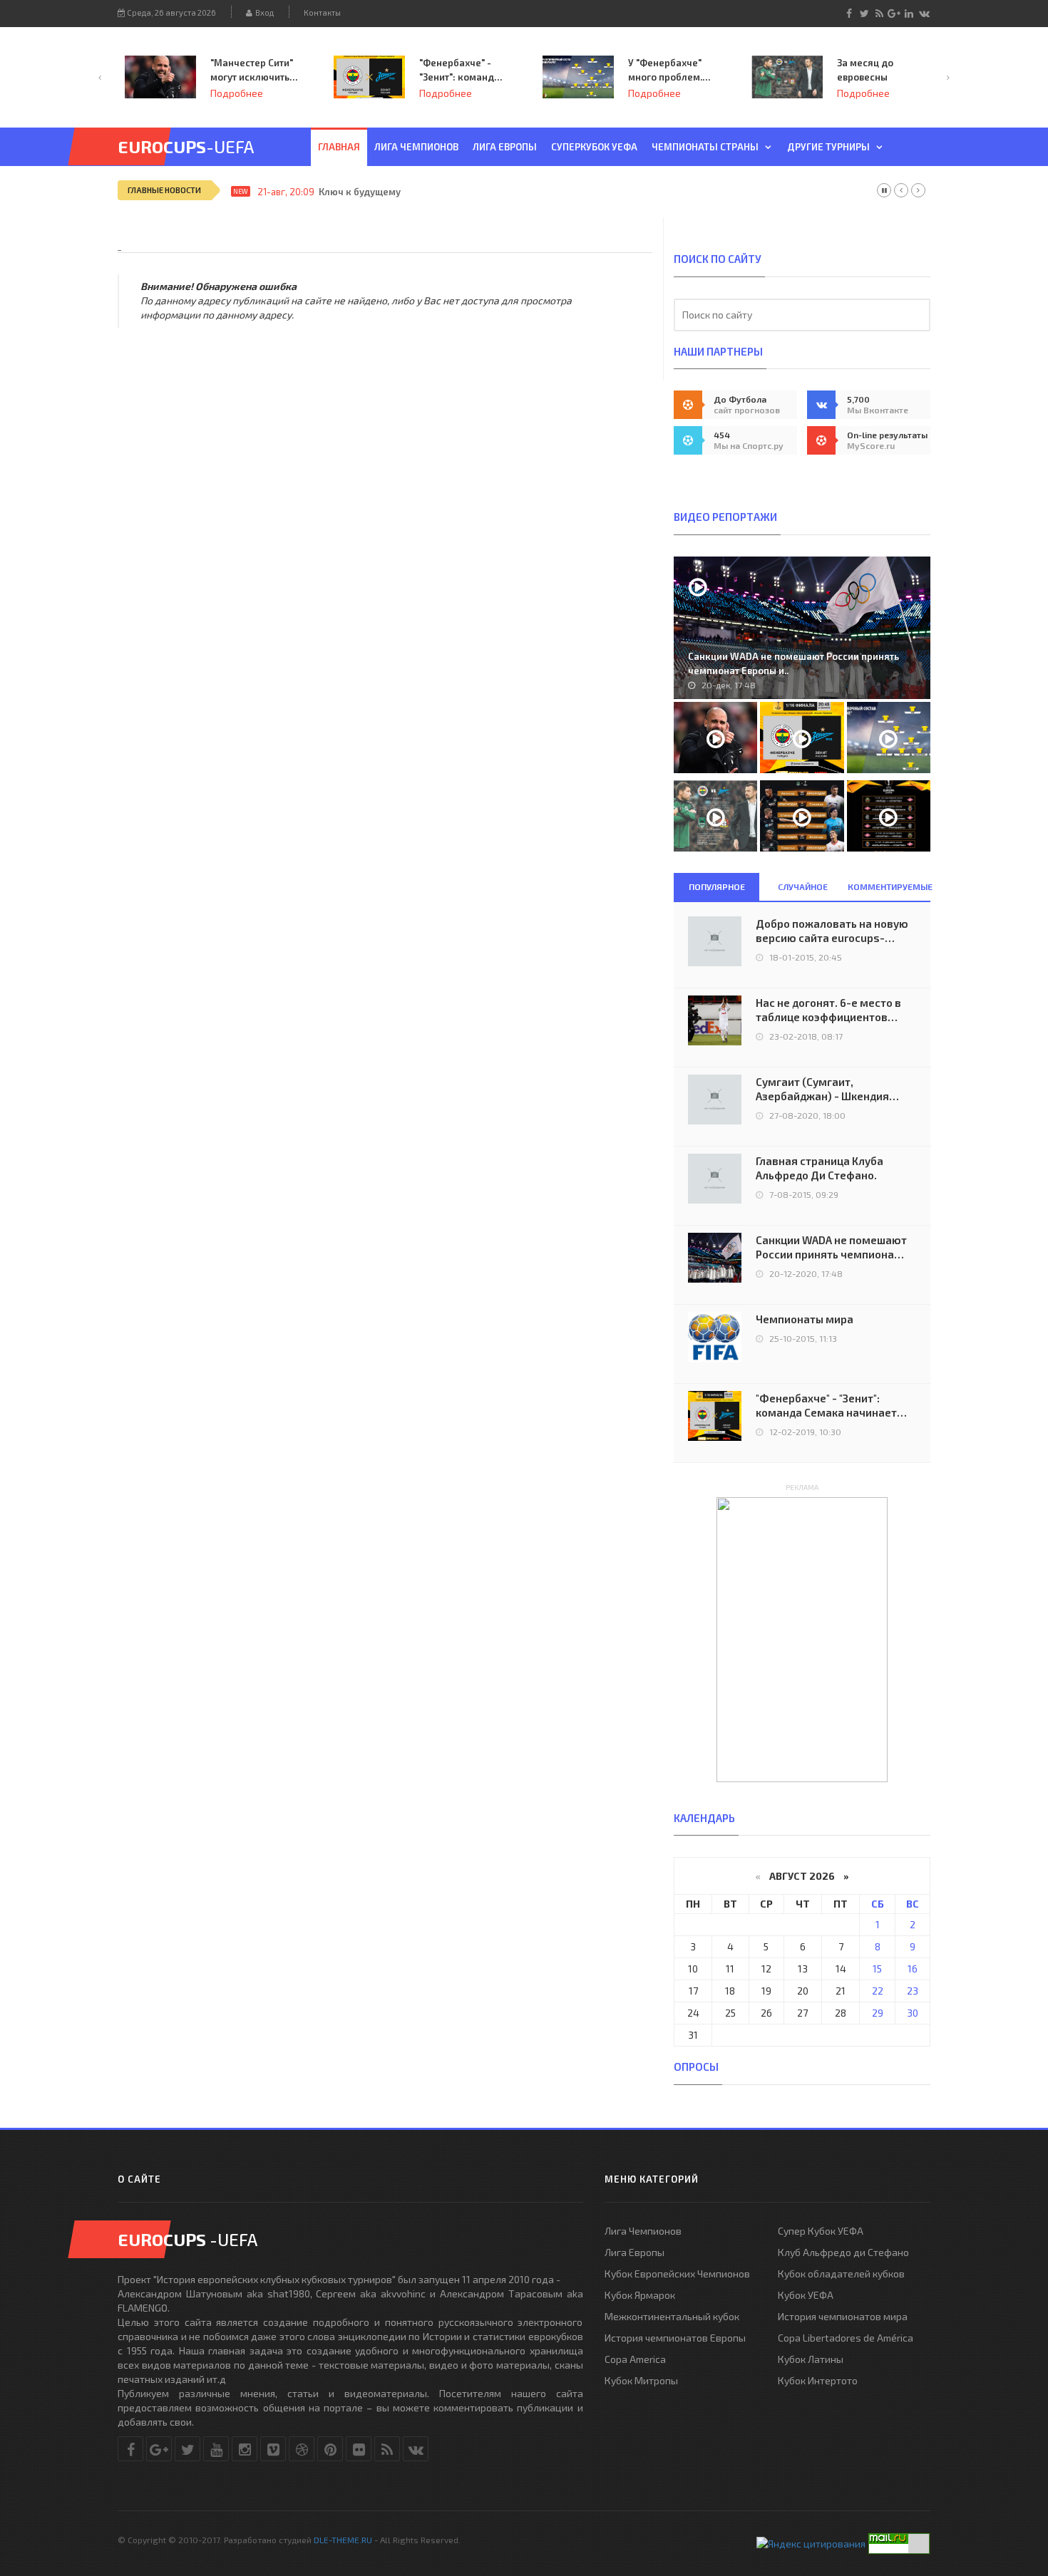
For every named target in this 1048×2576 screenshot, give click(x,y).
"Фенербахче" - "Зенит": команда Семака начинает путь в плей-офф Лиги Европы (460, 71)
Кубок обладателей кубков (841, 2274)
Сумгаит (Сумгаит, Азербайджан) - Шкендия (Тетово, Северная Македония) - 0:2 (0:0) (822, 1089)
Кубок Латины (811, 2359)
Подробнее (237, 93)
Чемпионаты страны (705, 147)
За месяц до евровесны (865, 70)
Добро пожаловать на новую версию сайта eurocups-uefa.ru (832, 931)
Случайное (803, 886)
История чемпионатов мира (843, 2316)
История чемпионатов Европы (675, 2338)
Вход (263, 12)
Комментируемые (889, 886)
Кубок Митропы (641, 2380)
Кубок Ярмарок (640, 2295)
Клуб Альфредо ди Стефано (843, 2252)
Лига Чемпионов (643, 2231)
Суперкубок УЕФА (594, 147)
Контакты (322, 12)
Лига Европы (505, 147)
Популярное (717, 886)
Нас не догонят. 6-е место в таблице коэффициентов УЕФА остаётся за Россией (828, 1010)
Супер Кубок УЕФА (821, 2231)
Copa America (635, 2359)
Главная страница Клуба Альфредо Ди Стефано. (820, 1168)
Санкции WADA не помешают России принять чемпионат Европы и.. (793, 663)
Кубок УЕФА (806, 2295)
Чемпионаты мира (805, 1319)
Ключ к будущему (360, 192)
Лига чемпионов (416, 147)
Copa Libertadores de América (846, 2338)
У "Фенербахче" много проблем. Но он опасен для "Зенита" (669, 71)
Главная (339, 147)
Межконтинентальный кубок (672, 2316)
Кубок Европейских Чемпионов (677, 2274)
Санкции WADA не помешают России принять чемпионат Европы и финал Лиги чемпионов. (831, 1247)
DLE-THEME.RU (343, 2540)
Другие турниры (828, 147)
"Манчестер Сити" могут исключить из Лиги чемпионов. (252, 71)
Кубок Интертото (818, 2380)
